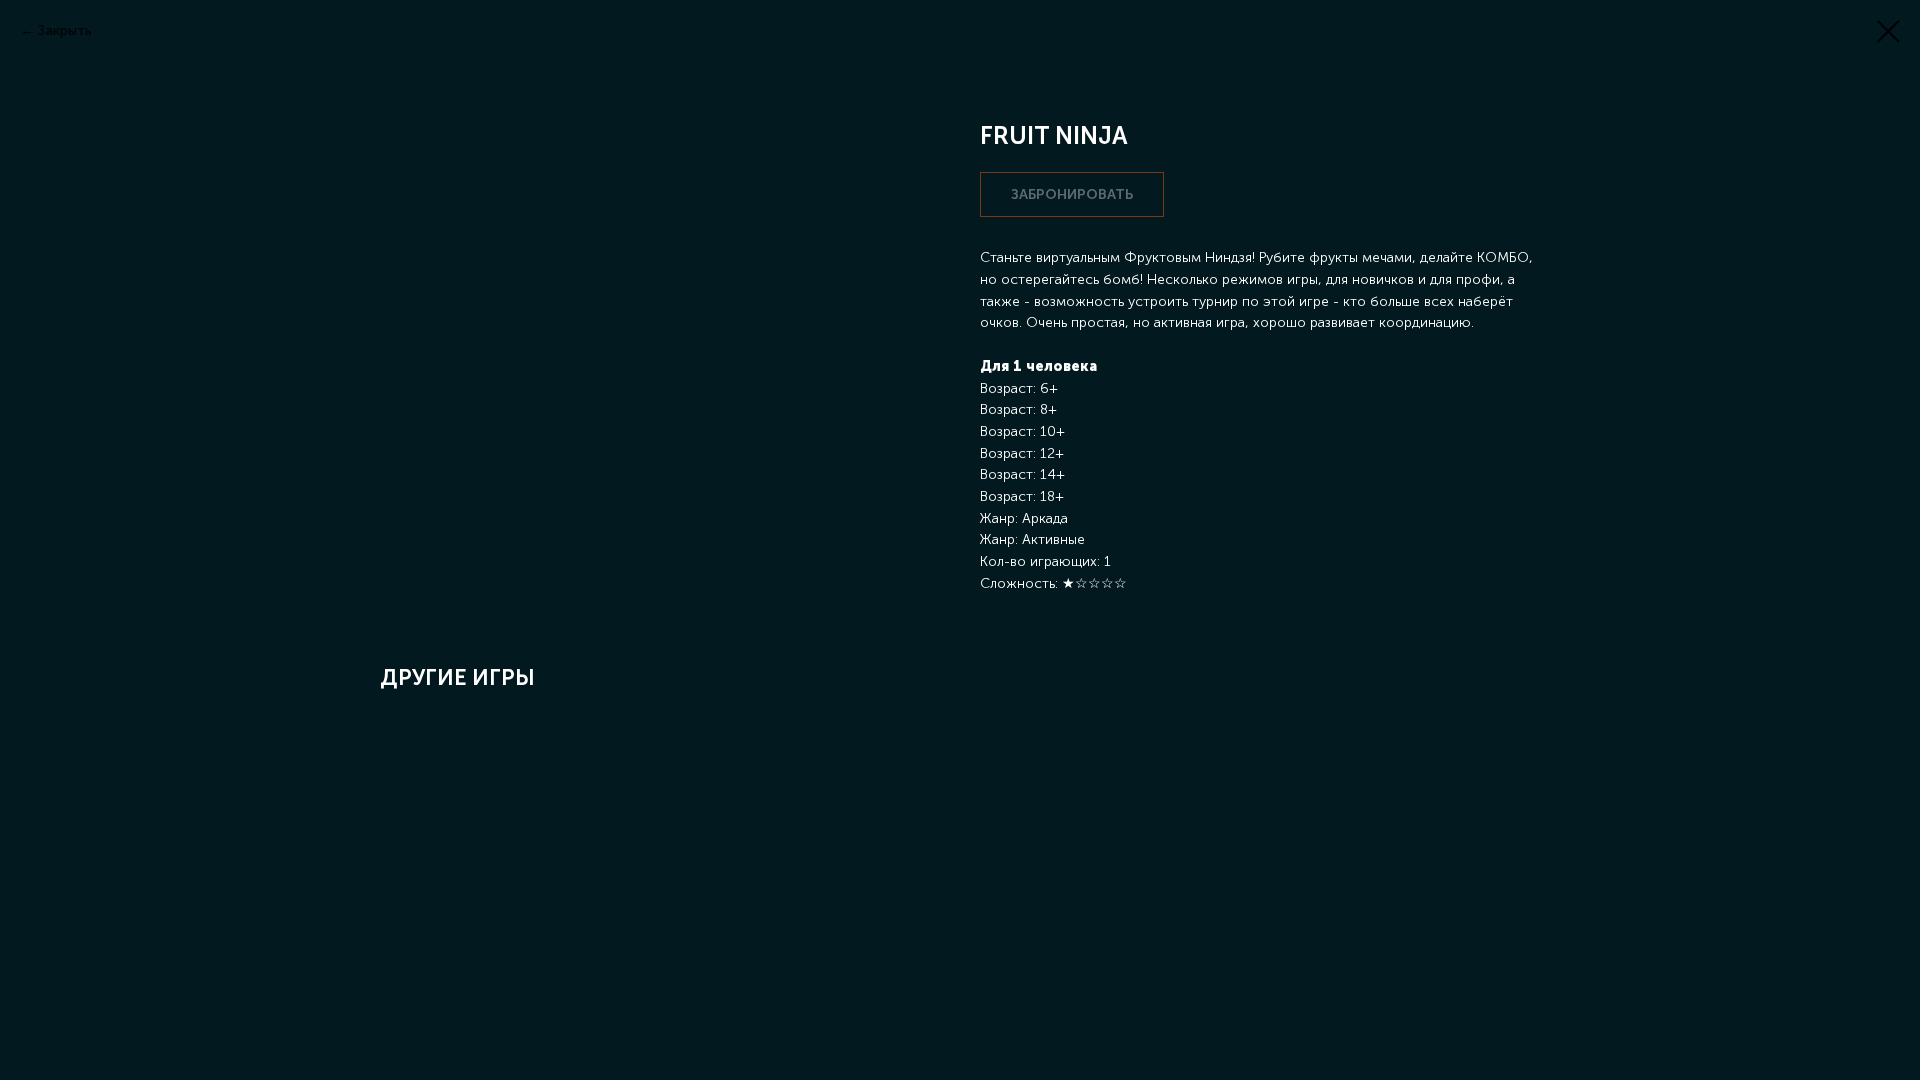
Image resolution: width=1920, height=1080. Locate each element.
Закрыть (65, 30)
